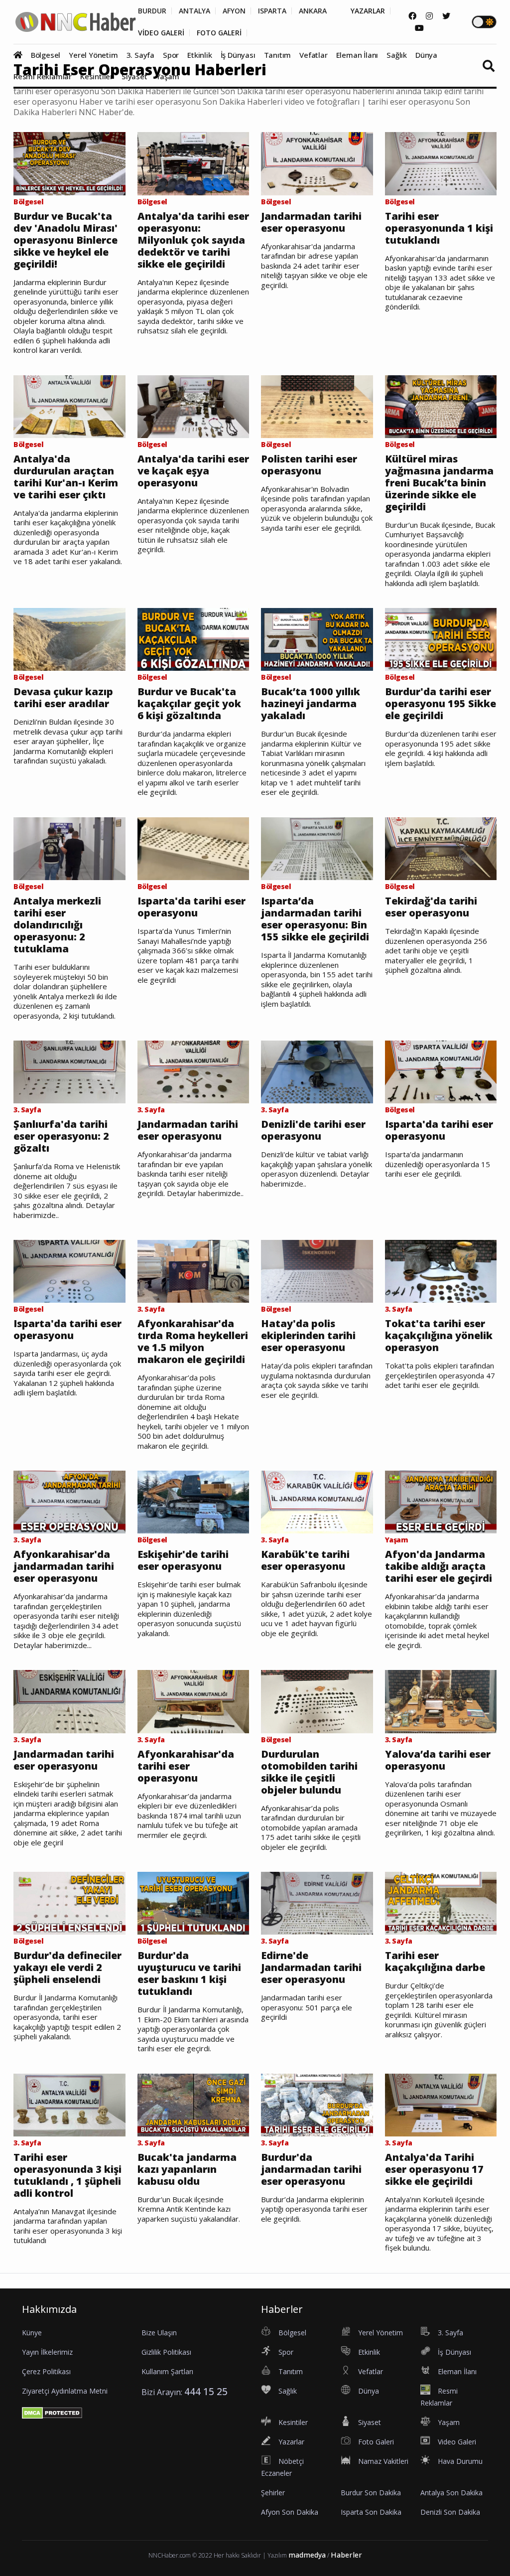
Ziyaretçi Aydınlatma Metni (65, 2391)
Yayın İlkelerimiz (47, 2352)
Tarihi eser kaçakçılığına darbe (435, 1962)
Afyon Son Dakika (290, 2512)
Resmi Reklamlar (43, 76)
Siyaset (134, 76)
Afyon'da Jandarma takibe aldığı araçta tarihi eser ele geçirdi (439, 1566)
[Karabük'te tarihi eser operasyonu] (317, 1502)
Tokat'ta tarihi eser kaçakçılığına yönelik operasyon (439, 1336)
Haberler (346, 2555)
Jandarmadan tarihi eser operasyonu (311, 222)
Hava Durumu (460, 2461)
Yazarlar (291, 2442)
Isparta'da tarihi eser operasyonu (191, 907)
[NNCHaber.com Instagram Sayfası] (429, 16)
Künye (32, 2333)
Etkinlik (199, 55)
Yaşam (168, 76)
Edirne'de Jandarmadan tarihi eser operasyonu (311, 1968)
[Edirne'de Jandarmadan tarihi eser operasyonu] (317, 1903)
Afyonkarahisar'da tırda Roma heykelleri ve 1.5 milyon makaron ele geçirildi (193, 1342)
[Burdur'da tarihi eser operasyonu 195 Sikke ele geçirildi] (441, 639)
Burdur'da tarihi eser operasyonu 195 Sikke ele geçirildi (441, 704)
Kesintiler (97, 76)
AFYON (234, 11)
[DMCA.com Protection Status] (52, 2413)
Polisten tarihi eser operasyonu (309, 465)
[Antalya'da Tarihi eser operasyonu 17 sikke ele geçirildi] (441, 2104)
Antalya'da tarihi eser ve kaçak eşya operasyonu (193, 471)
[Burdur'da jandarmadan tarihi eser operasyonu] (317, 2104)
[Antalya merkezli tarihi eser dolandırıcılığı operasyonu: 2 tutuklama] (69, 848)
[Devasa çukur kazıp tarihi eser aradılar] (69, 639)
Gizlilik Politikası (166, 2352)
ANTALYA (194, 11)
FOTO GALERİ (219, 33)
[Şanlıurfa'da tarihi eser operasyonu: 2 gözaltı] (69, 1071)
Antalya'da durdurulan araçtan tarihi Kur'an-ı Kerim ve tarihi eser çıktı (66, 477)
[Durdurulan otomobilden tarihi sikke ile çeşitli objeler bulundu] (317, 1701)
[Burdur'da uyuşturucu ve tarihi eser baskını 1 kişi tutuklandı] (193, 1903)
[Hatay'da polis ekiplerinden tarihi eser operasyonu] (317, 1271)
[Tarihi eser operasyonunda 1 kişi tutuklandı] (441, 163)
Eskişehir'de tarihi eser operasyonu (183, 1560)
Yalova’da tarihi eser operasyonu (438, 1760)
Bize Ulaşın (159, 2333)
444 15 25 (206, 2391)
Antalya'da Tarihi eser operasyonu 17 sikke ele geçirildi (434, 2169)
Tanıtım (278, 55)
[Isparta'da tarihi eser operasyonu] (193, 848)
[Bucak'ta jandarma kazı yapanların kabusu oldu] (193, 2104)
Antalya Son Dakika (451, 2493)
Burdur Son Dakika (371, 2493)
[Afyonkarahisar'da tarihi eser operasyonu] (193, 1701)
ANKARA (313, 11)
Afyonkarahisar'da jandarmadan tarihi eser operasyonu (64, 1566)
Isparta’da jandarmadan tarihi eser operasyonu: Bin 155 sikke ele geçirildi (315, 919)
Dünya (426, 55)
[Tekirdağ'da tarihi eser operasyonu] (441, 848)
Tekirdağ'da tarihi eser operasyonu (431, 907)
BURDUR (152, 11)
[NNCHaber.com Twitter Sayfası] (446, 16)
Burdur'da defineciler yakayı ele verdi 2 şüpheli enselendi (67, 1968)
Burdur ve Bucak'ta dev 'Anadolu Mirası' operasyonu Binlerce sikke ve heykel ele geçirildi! (65, 240)
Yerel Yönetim (93, 55)
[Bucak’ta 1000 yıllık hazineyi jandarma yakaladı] (317, 639)
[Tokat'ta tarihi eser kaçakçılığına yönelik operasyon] (441, 1271)
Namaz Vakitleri (383, 2461)
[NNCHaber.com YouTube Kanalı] (419, 28)
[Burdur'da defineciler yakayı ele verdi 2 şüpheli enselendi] (69, 1903)
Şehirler (273, 2493)
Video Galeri (457, 2442)
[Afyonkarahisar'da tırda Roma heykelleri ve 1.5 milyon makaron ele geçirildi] (193, 1271)
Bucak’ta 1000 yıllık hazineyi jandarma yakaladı (311, 704)
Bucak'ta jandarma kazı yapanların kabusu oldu (187, 2169)
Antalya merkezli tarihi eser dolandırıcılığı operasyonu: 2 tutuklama (57, 925)
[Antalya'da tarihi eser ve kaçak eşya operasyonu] (193, 406)
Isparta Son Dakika (371, 2512)
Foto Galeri (376, 2442)
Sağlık (397, 55)
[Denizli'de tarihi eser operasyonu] (317, 1071)
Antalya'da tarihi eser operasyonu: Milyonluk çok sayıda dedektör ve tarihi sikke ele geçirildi (193, 240)
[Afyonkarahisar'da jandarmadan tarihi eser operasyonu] (69, 1502)
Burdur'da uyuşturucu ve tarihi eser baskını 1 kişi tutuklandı (189, 1973)
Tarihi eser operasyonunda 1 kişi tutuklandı (439, 228)
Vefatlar (313, 55)
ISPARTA (272, 11)
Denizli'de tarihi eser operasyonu (313, 1130)
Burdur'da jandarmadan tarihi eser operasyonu (311, 2169)
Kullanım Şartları (167, 2371)
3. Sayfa (140, 55)
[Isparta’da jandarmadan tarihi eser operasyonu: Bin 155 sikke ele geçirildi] (317, 848)
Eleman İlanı (357, 55)
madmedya (307, 2555)
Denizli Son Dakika (450, 2512)
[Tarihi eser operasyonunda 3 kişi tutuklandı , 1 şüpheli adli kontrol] (69, 2104)
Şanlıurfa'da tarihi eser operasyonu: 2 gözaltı (61, 1136)
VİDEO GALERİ (161, 33)
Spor (171, 55)
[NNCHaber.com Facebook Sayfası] (412, 16)
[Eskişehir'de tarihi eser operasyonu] (193, 1502)
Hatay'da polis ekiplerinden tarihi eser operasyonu (308, 1336)
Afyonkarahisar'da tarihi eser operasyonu (186, 1766)
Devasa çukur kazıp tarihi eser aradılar (63, 698)
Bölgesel (46, 55)
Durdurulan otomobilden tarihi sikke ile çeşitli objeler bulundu (309, 1772)
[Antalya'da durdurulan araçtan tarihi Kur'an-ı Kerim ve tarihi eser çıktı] (69, 406)
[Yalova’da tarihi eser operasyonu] (441, 1701)
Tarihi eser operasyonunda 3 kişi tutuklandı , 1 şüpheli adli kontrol (67, 2175)
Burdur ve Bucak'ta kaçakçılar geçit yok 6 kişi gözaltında (189, 704)
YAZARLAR (368, 11)
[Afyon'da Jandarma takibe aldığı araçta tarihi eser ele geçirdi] (441, 1502)
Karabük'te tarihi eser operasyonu (305, 1560)
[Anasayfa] (21, 55)
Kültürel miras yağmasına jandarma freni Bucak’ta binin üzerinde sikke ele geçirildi (439, 483)
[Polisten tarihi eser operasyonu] (317, 406)
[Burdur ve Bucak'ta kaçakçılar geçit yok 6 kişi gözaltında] (193, 639)
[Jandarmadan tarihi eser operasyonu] (317, 163)
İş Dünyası (238, 55)
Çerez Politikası (46, 2371)
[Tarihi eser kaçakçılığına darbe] (441, 1903)
